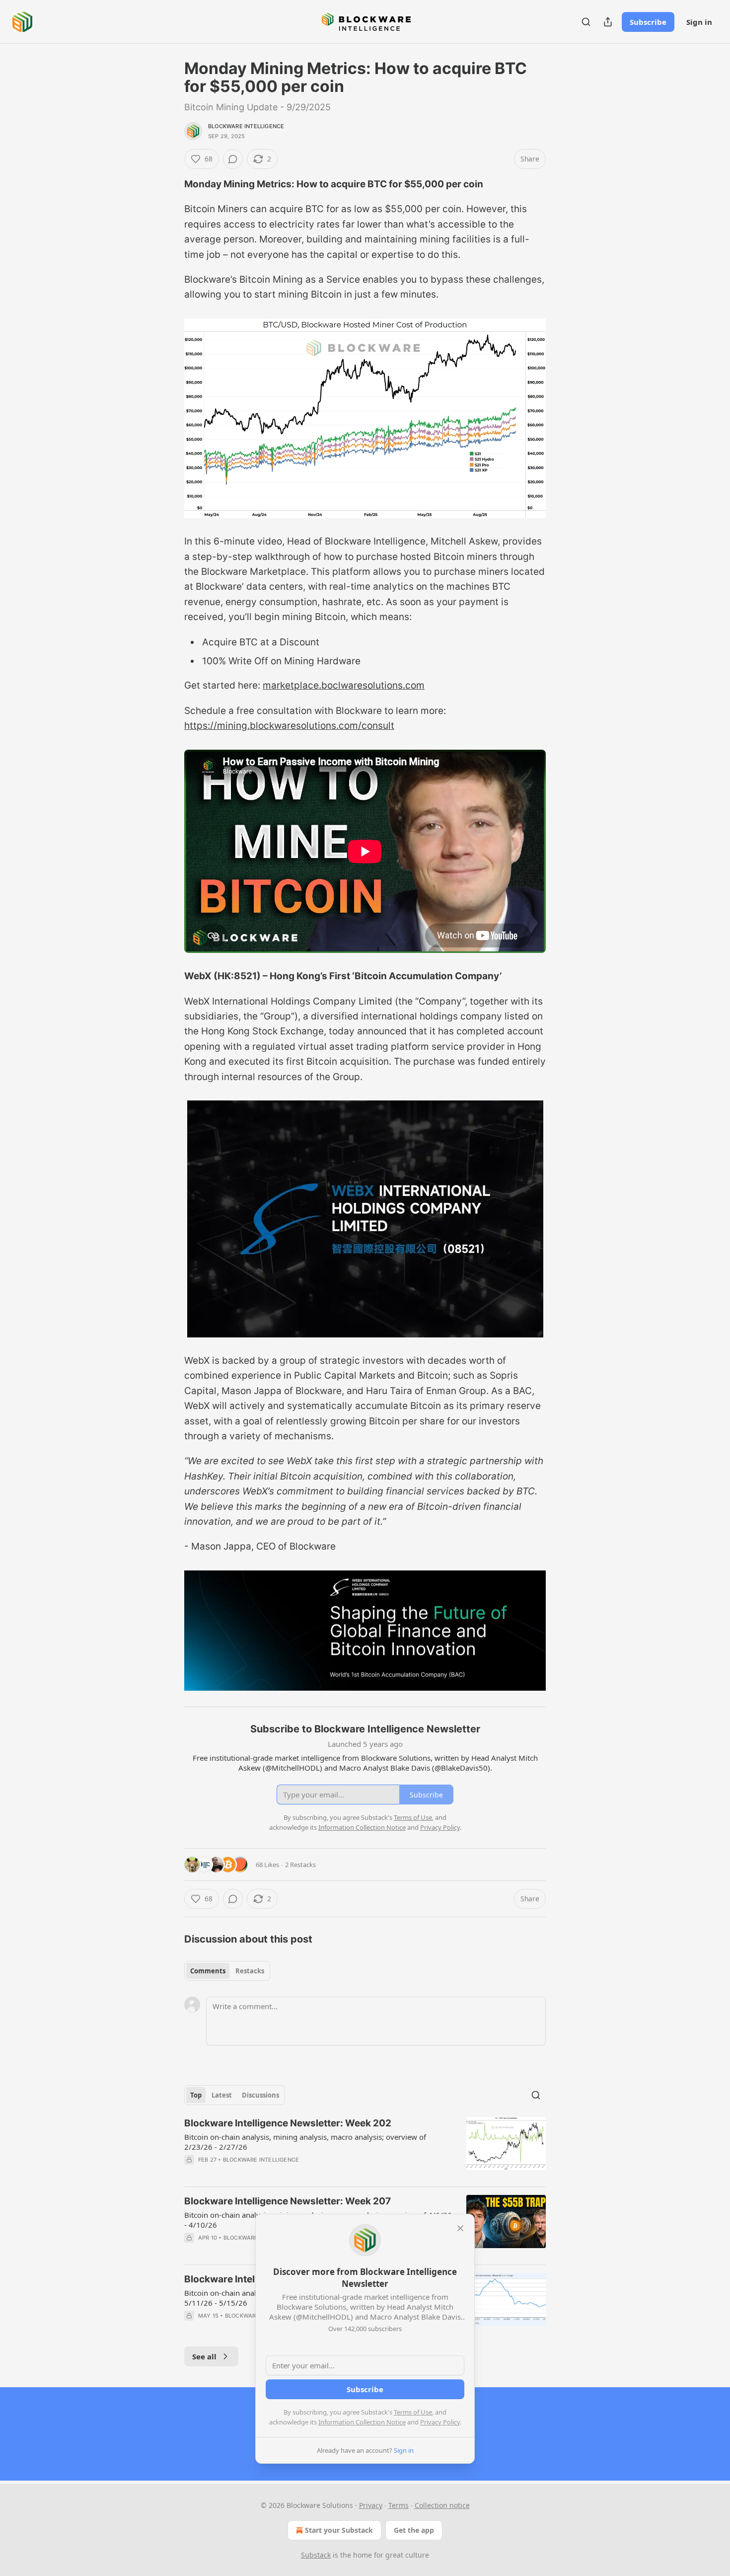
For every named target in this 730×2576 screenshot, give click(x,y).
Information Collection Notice (362, 2422)
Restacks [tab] (250, 1971)
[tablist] (227, 1971)
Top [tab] (196, 2095)
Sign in (699, 22)
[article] (365, 2148)
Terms (399, 2505)
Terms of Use (413, 2412)
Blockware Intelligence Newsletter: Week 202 (288, 2123)
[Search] (586, 22)
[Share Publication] (608, 22)
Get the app (414, 2530)
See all (204, 2356)
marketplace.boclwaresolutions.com (344, 685)
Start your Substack (339, 2530)
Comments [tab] (208, 1971)
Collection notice (442, 2505)
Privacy (371, 2505)
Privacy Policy (440, 2422)
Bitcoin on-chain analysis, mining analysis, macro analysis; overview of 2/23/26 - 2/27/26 (305, 2142)
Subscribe (648, 22)
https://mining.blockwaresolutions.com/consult (289, 726)
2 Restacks (300, 1865)
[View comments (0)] (233, 159)
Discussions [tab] (260, 2095)
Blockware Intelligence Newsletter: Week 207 (288, 2201)
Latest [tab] (222, 2095)
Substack (316, 2555)
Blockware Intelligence (246, 126)
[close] (460, 2228)
